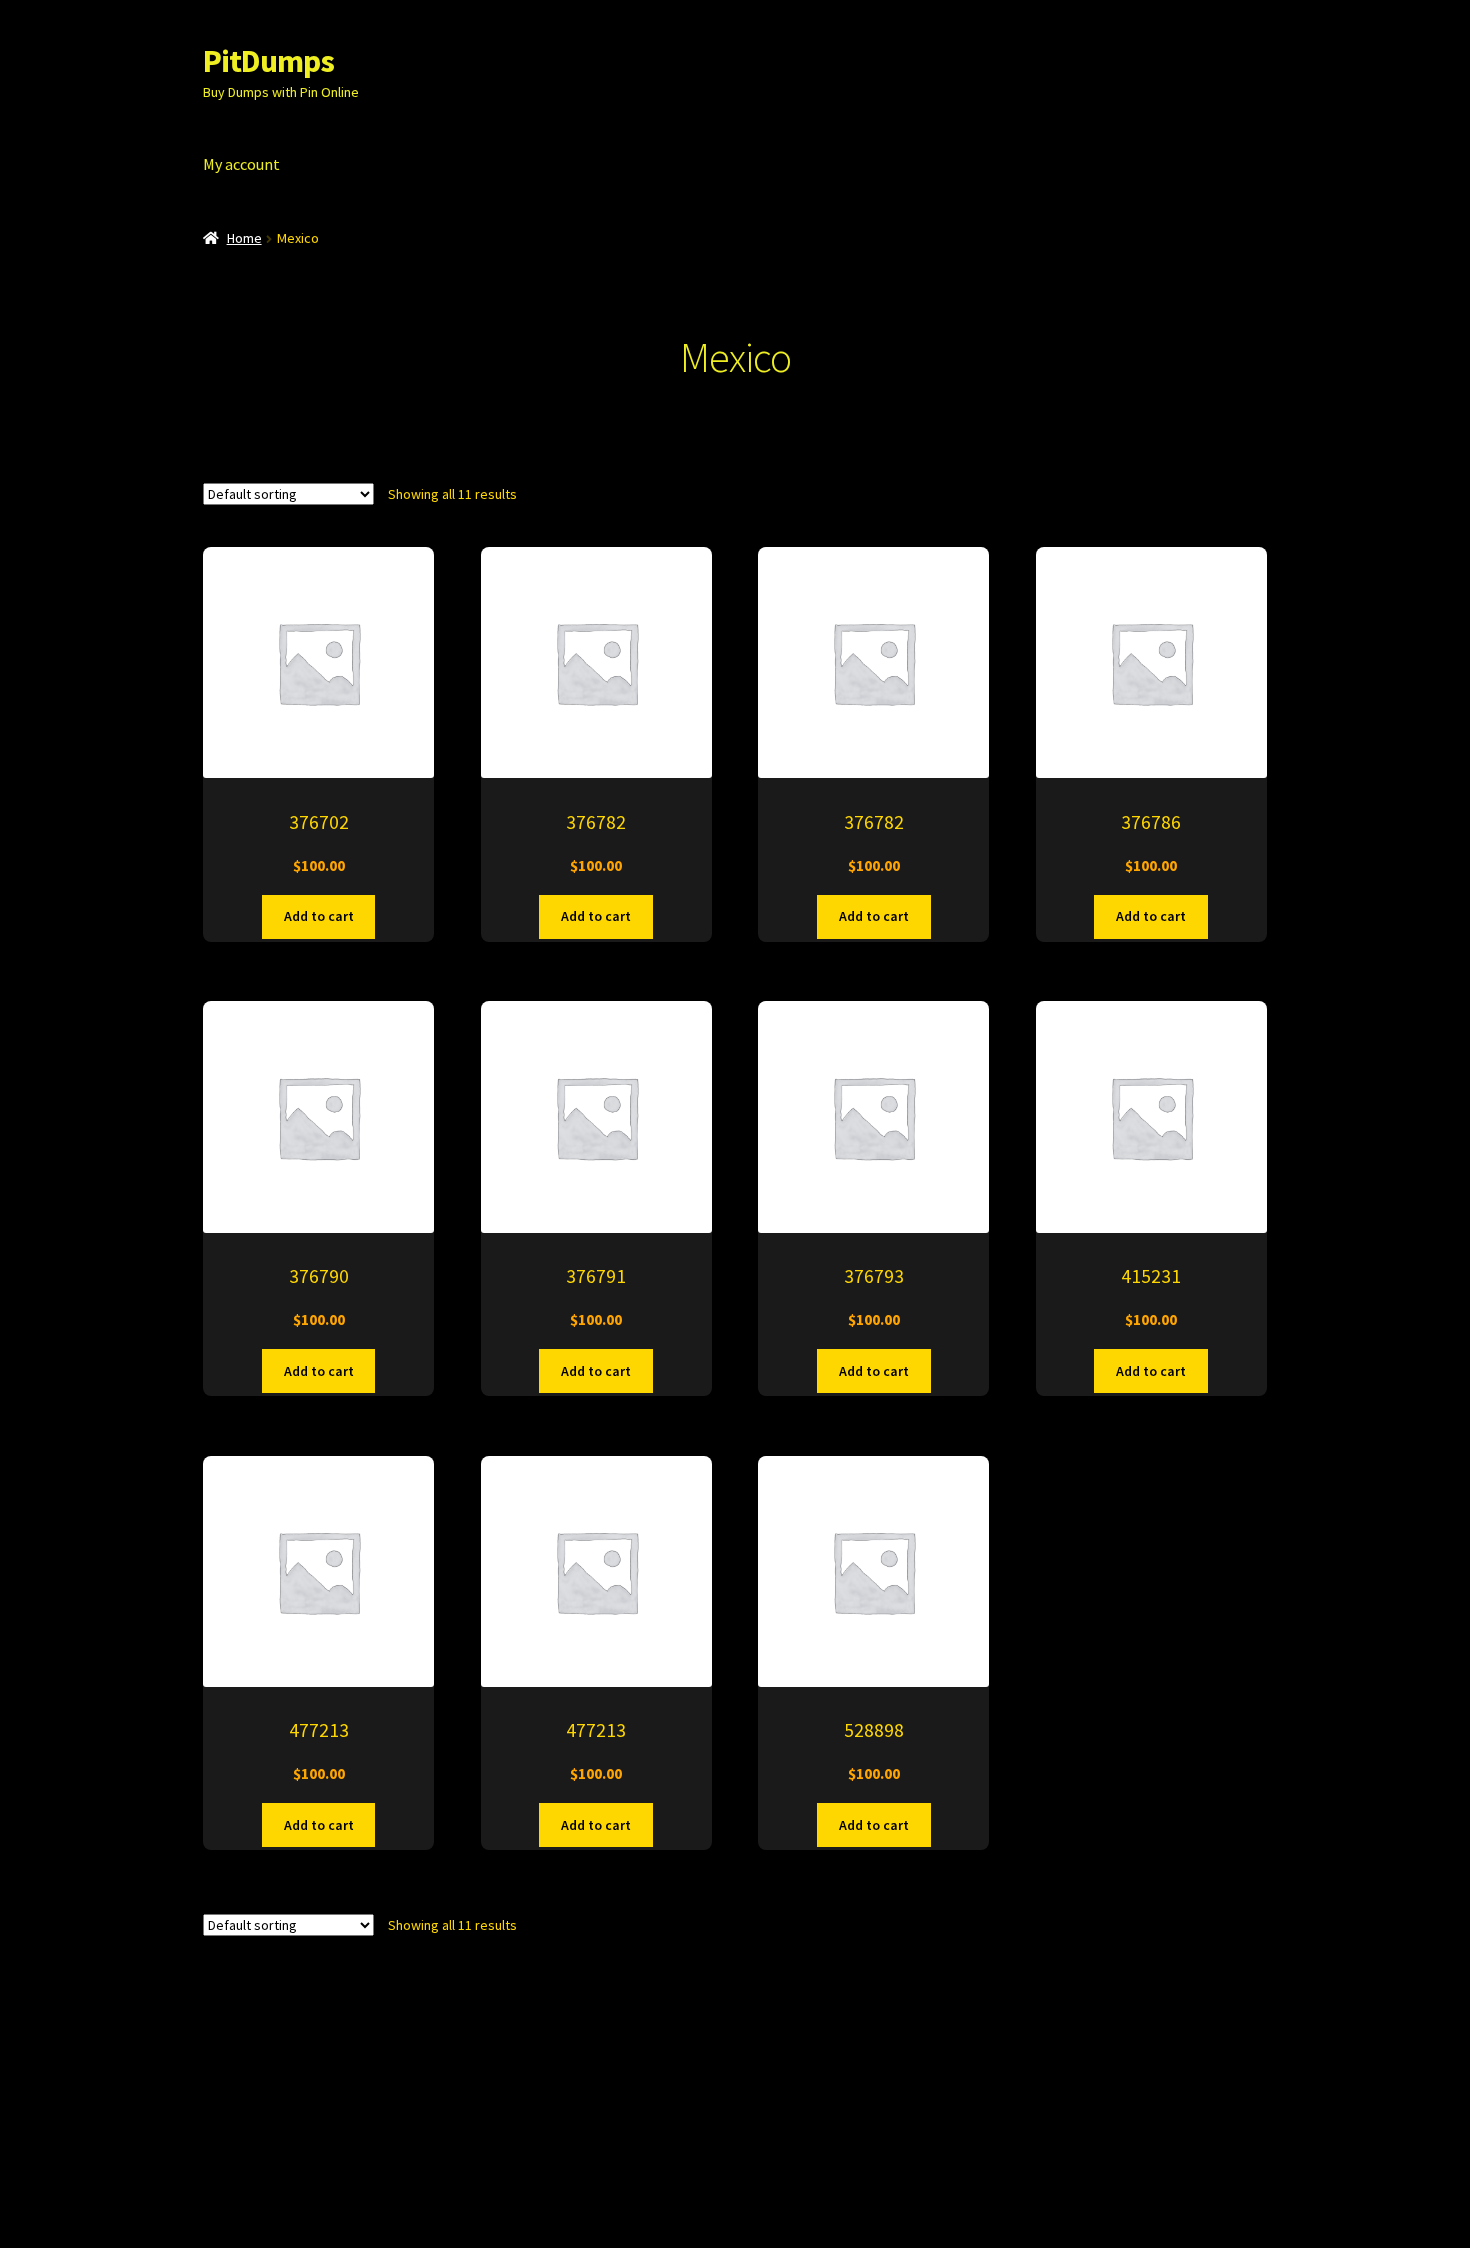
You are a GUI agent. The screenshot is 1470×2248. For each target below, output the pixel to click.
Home (244, 238)
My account (241, 164)
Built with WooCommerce (464, 2131)
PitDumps (268, 61)
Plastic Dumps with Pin (282, 2131)
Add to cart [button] (319, 916)
